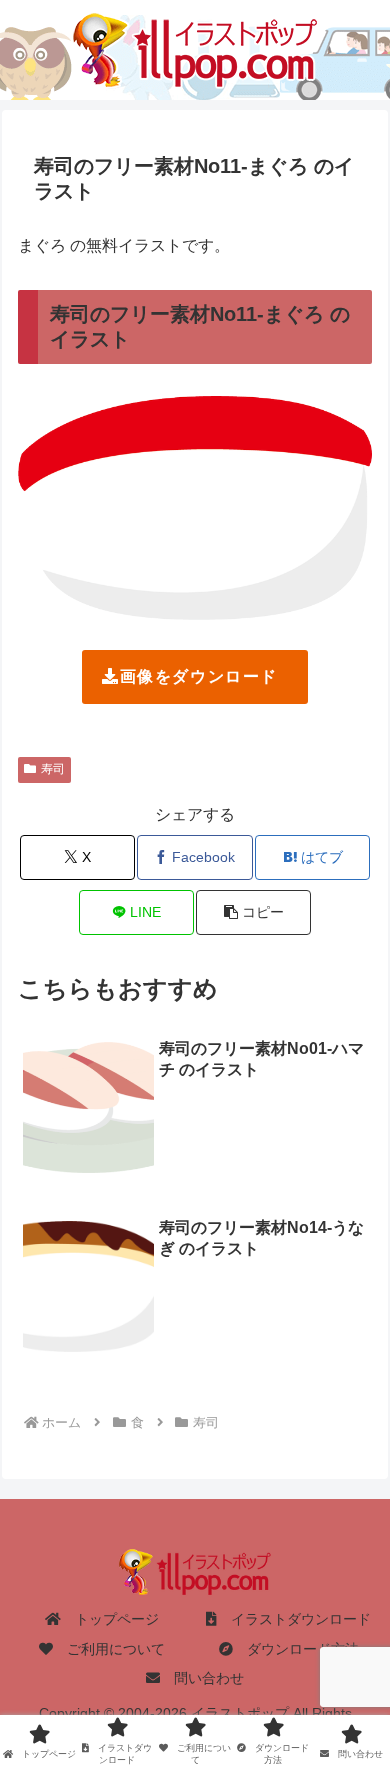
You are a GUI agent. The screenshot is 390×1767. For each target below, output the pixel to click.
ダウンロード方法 (296, 1649)
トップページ (110, 1619)
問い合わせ (202, 1678)
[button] (253, 912)
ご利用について (109, 1649)
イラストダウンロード (294, 1619)
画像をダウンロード (199, 676)
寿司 (53, 769)
